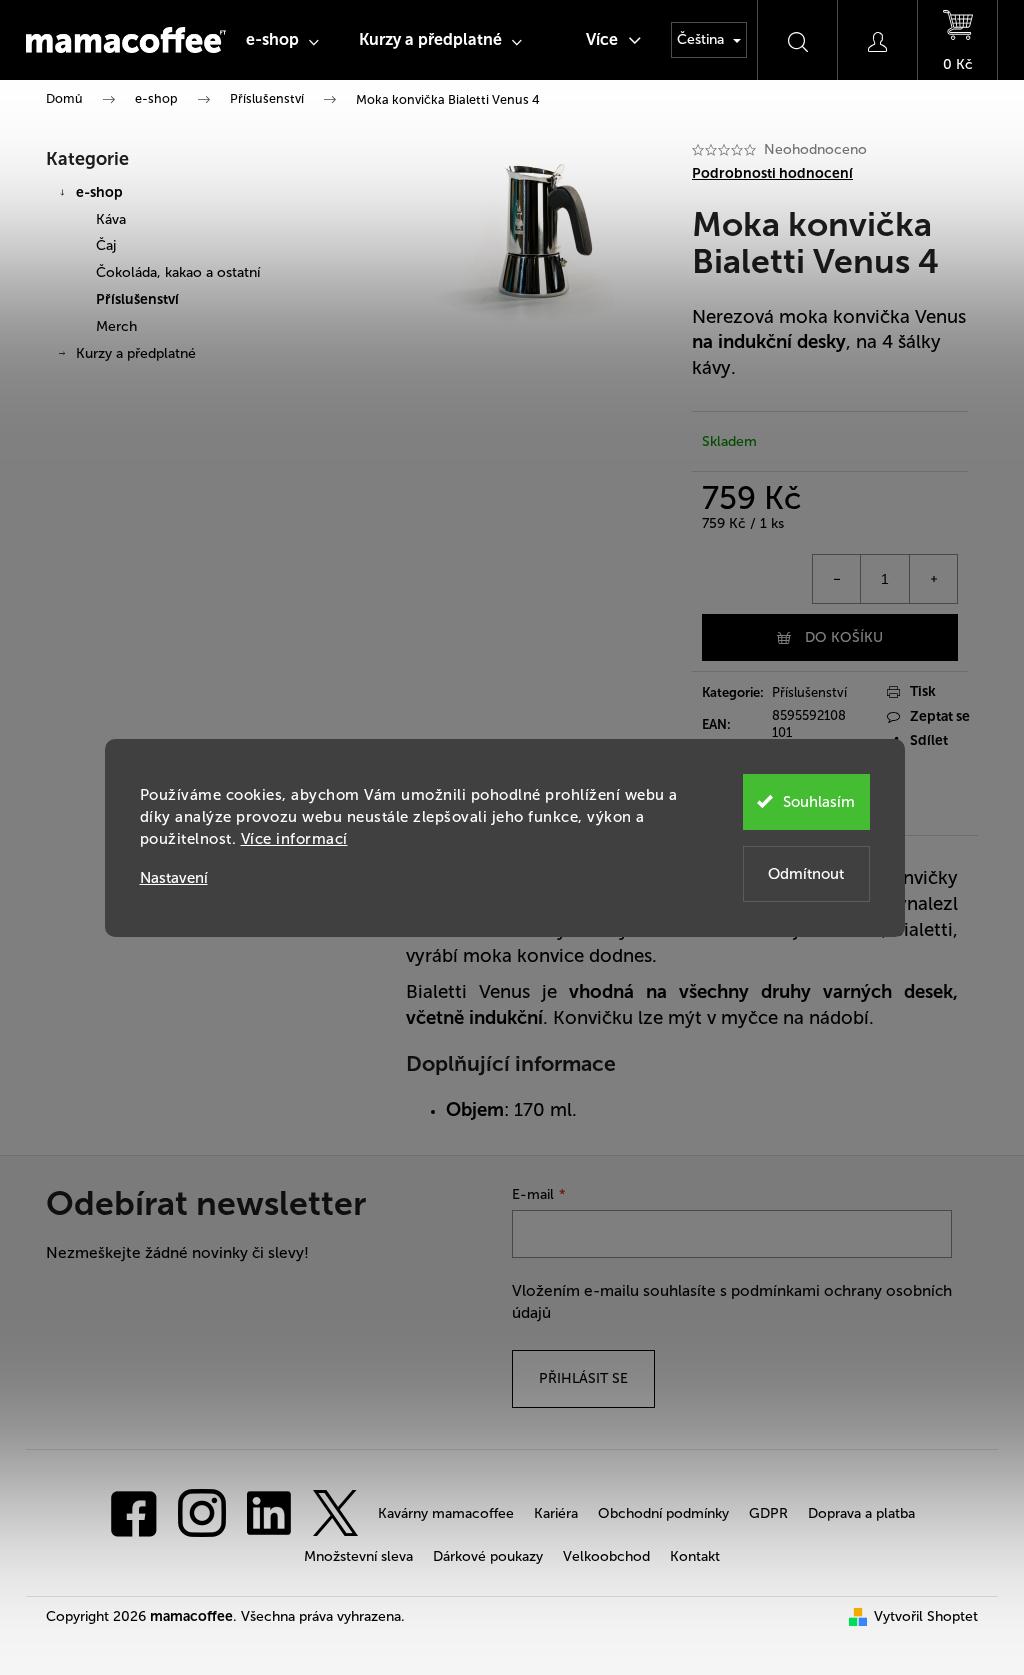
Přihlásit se (583, 1378)
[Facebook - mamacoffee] (134, 1512)
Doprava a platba (861, 1513)
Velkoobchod (606, 1556)
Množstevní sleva (358, 1556)
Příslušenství (137, 299)
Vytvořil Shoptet (926, 1616)
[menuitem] (282, 40)
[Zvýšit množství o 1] (933, 579)
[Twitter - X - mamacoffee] (335, 1512)
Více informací (294, 839)
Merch (116, 326)
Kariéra (556, 1513)
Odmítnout (806, 874)
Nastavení (174, 878)
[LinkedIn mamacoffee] (269, 1512)
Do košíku (844, 637)
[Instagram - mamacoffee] (202, 1512)
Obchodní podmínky (663, 1513)
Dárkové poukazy (488, 1556)
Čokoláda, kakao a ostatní (178, 272)
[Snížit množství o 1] (837, 579)
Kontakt (695, 1556)
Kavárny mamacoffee (446, 1513)
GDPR (768, 1513)
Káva (111, 219)
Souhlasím (819, 802)
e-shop (99, 192)
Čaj (106, 245)
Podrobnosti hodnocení (772, 173)
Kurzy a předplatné (136, 353)
